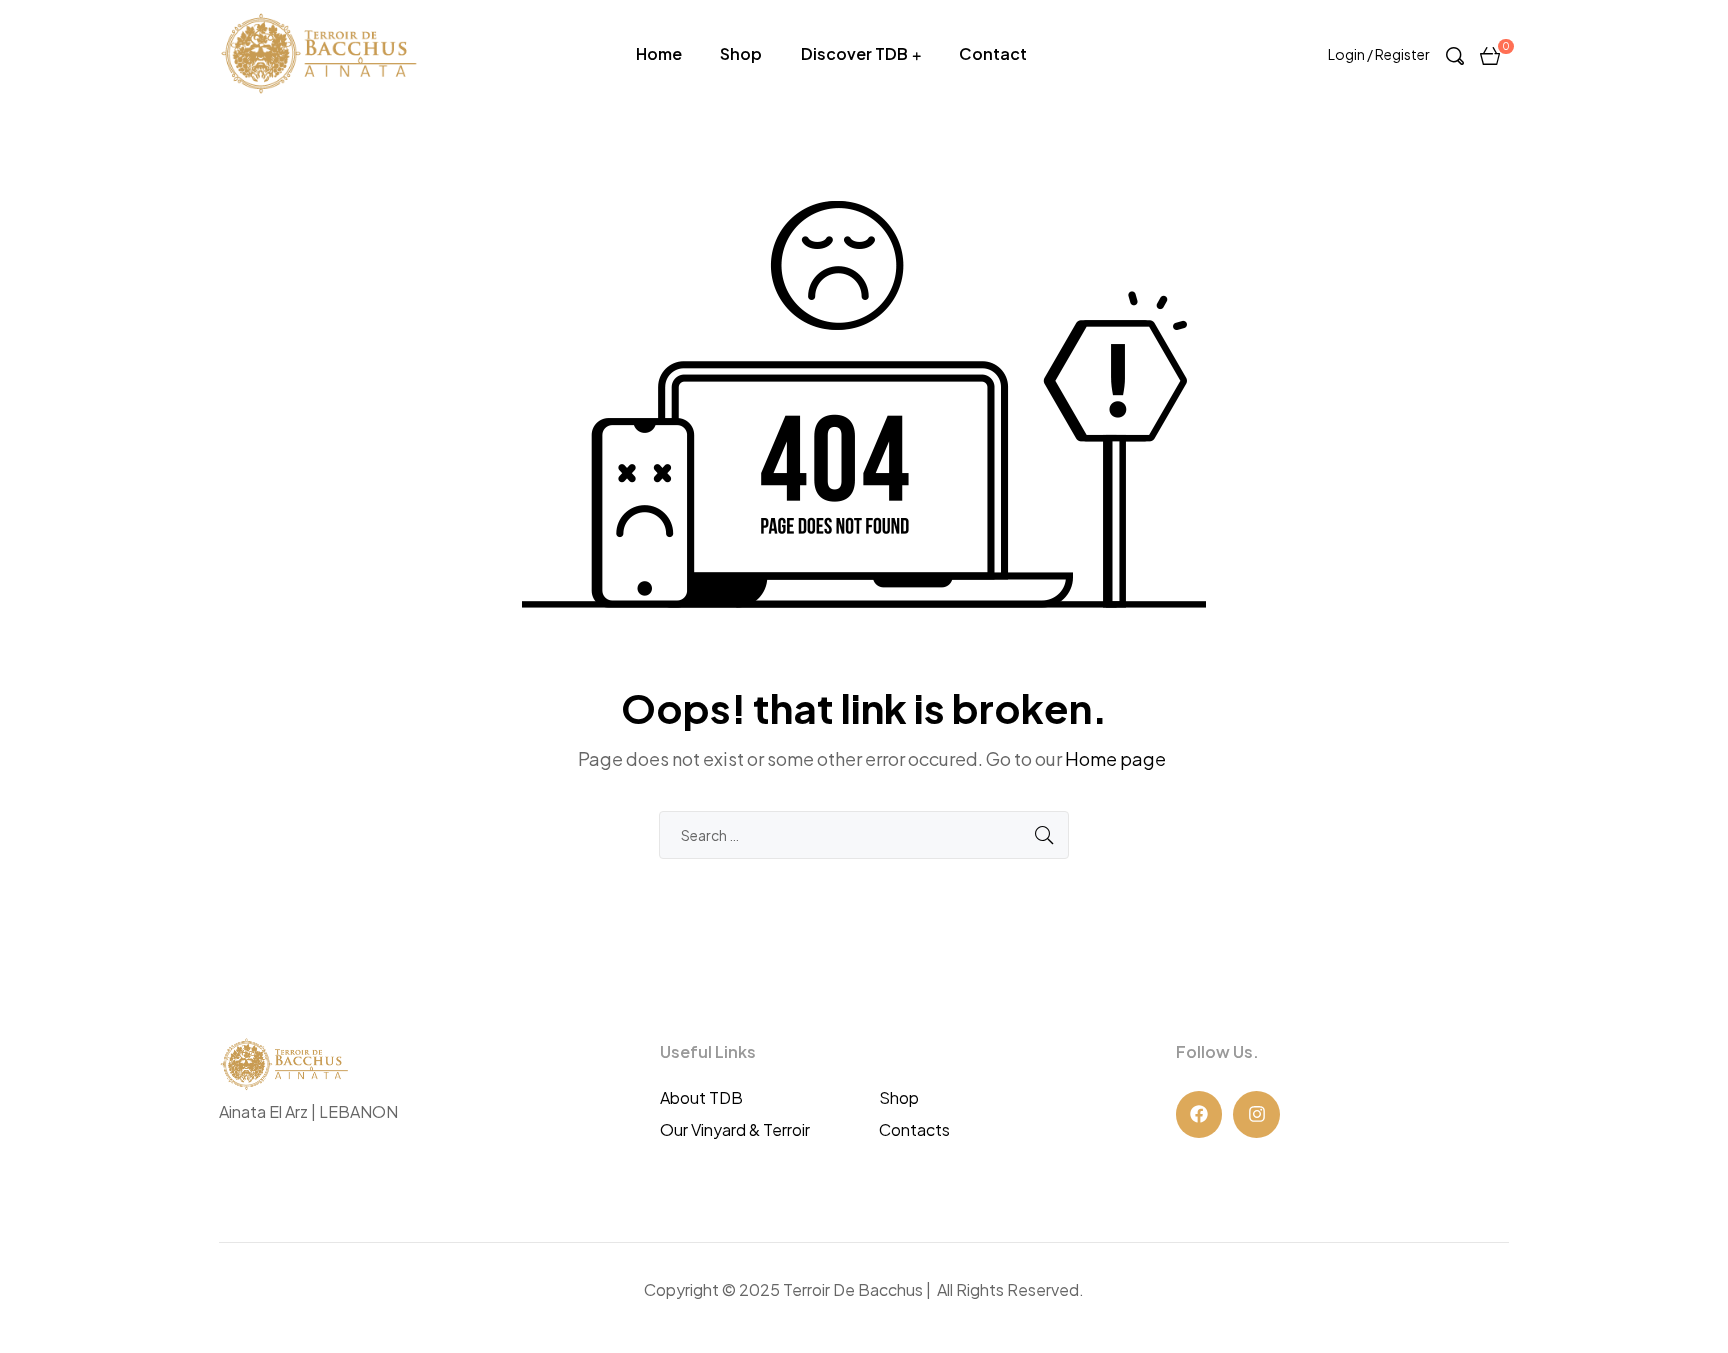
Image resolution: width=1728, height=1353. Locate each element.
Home (659, 53)
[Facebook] (1199, 1114)
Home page (1115, 758)
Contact (993, 53)
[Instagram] (1256, 1114)
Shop (741, 53)
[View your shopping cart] (1490, 54)
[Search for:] (864, 834)
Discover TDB (854, 53)
